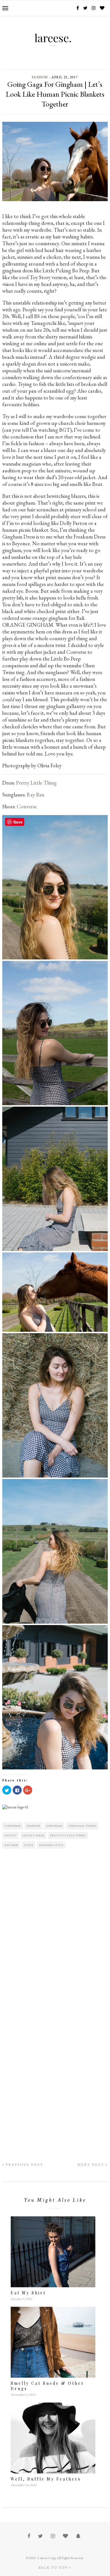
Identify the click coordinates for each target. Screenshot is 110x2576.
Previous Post (24, 2165)
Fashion (40, 77)
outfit (11, 1835)
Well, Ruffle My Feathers (46, 2479)
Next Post (92, 2165)
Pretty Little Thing (37, 783)
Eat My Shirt (28, 2293)
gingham (54, 1826)
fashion (34, 1826)
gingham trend (82, 1826)
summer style (51, 1845)
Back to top (54, 2568)
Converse (27, 806)
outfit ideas (33, 1835)
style (29, 1845)
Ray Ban (36, 795)
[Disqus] (55, 1931)
